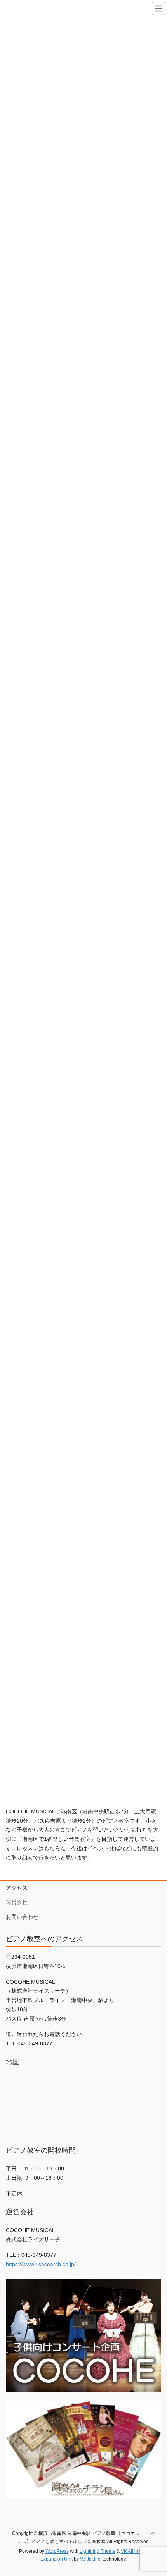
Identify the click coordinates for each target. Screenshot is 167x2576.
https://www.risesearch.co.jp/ (41, 2264)
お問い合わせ (22, 1917)
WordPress (57, 2551)
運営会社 (17, 1902)
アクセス (17, 1888)
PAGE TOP (155, 2492)
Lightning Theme (97, 2551)
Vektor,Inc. (91, 2559)
